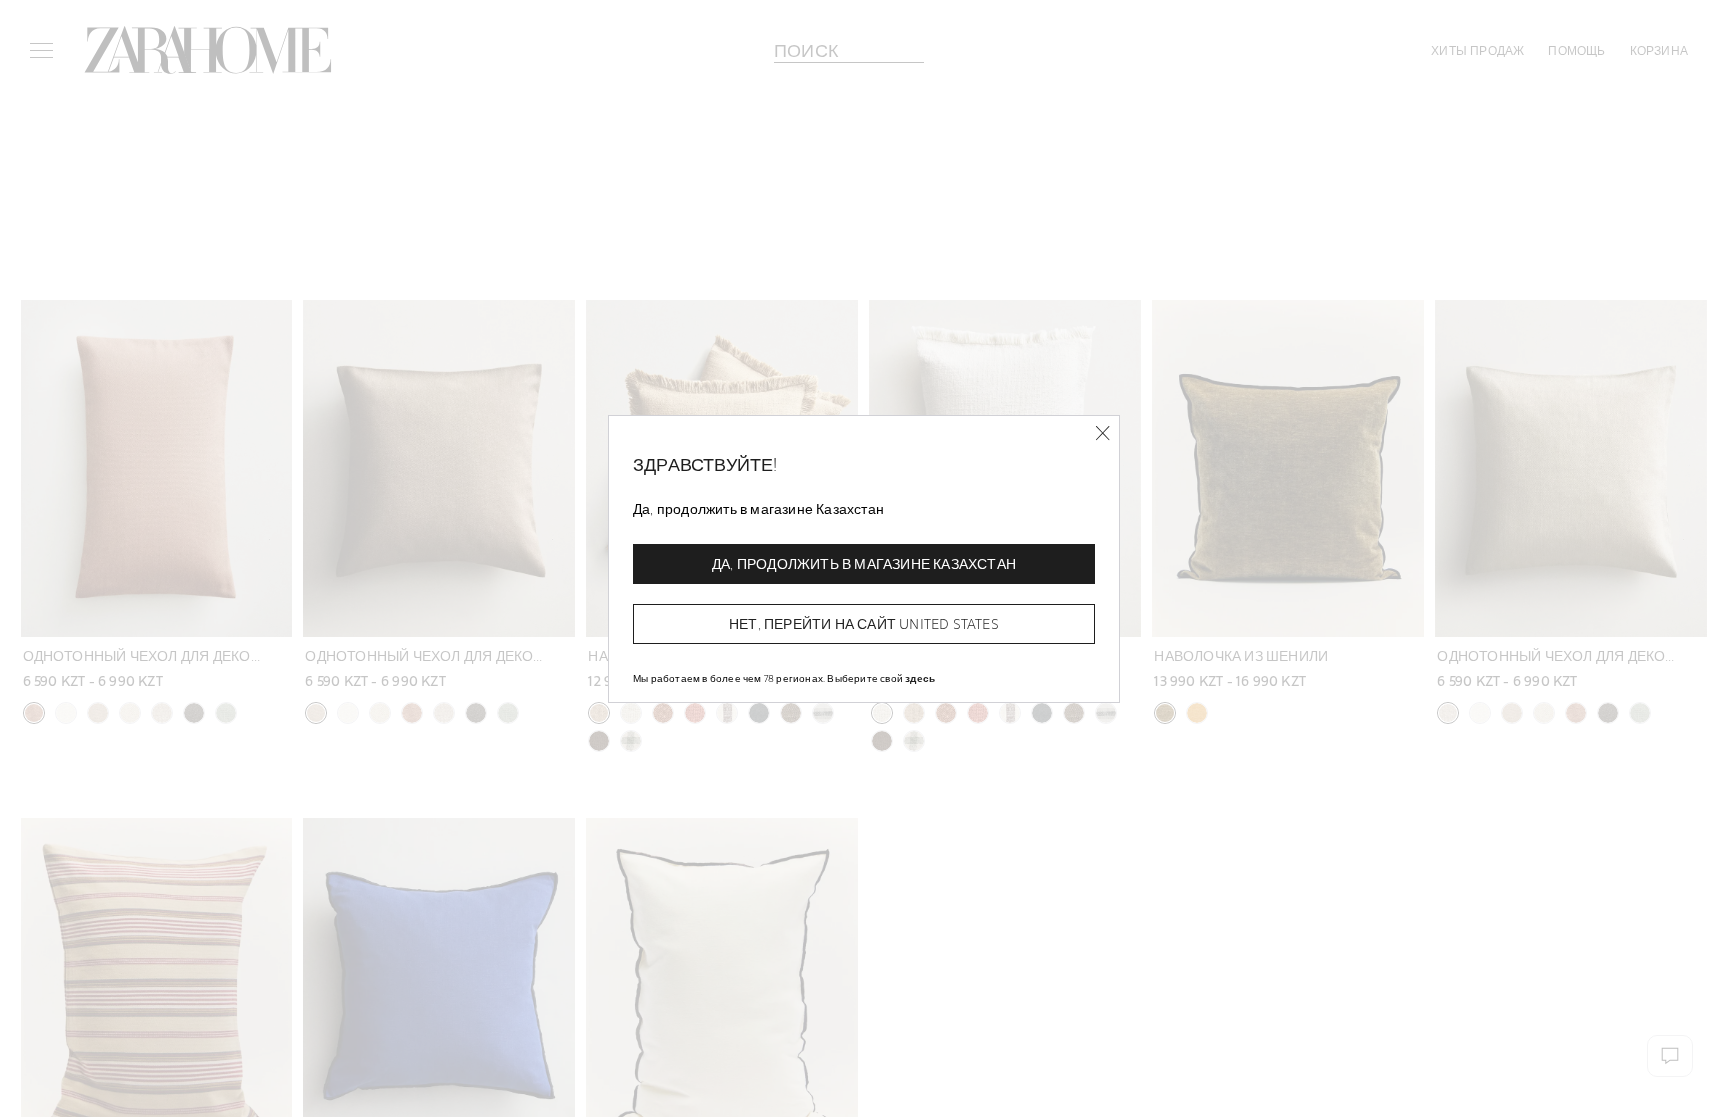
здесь (920, 678)
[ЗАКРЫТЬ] (1102, 433)
